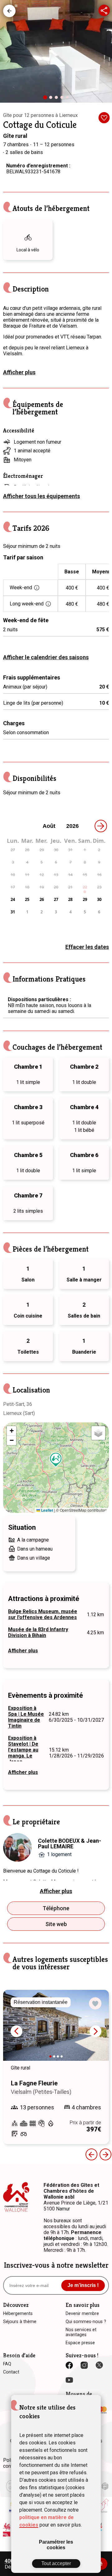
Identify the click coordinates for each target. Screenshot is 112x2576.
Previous (91, 2154)
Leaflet (47, 1510)
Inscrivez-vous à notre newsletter (56, 2265)
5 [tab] (69, 99)
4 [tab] (63, 99)
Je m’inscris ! (83, 2285)
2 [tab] (52, 99)
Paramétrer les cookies (56, 2545)
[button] (56, 1460)
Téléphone (56, 1908)
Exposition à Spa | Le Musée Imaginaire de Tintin (26, 1717)
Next (96, 2031)
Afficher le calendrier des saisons (46, 657)
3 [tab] (58, 99)
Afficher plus (19, 372)
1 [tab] (47, 100)
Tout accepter (56, 2563)
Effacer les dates (87, 947)
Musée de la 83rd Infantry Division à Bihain (38, 1632)
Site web (56, 1924)
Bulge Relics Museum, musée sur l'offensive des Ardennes (43, 1614)
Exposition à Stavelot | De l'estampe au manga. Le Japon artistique (23, 1753)
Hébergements (9, 11)
